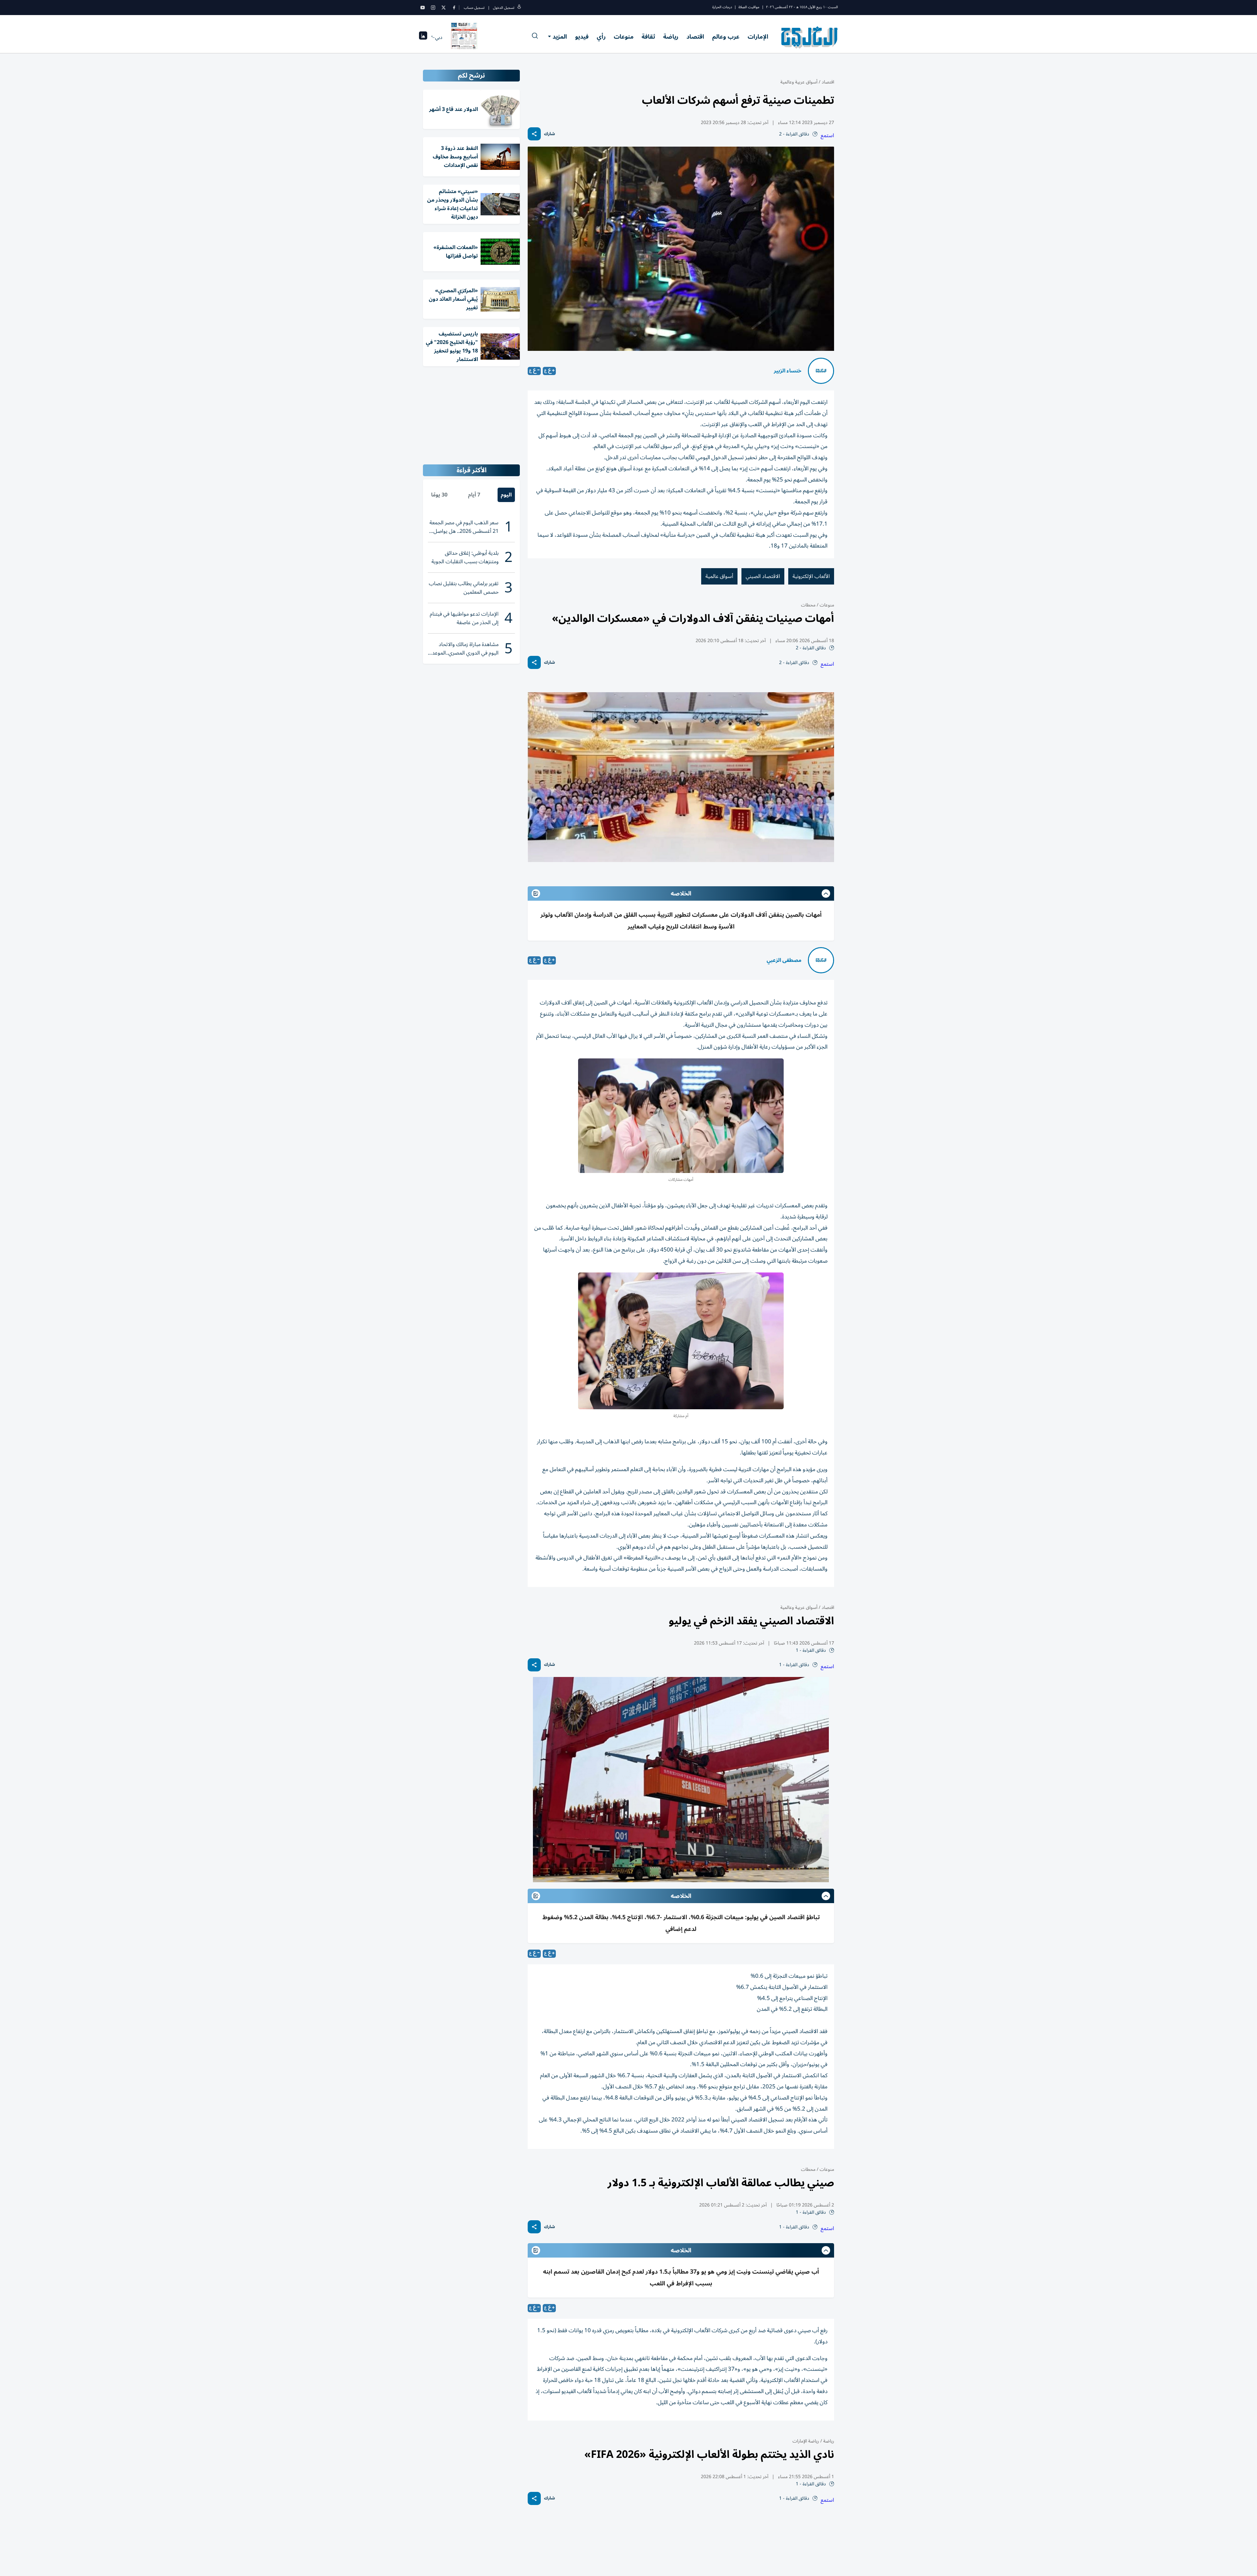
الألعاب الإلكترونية (811, 576)
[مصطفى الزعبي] (821, 960)
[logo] (810, 37)
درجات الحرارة (722, 7)
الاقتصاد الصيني (763, 576)
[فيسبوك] (454, 8)
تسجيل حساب (474, 8)
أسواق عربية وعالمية (799, 82)
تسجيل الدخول (504, 8)
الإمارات (758, 37)
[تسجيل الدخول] (519, 8)
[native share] (534, 134)
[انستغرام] (433, 8)
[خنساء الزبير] (821, 371)
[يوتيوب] (423, 8)
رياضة (671, 37)
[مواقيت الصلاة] (423, 37)
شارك (549, 134)
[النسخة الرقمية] (464, 37)
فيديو (582, 37)
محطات (808, 605)
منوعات (624, 37)
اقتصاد (695, 37)
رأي (601, 37)
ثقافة (648, 37)
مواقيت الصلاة (749, 7)
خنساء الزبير (788, 371)
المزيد (560, 37)
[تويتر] (444, 8)
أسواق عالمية (719, 576)
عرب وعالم (726, 37)
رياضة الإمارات (806, 2441)
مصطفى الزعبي (784, 960)
